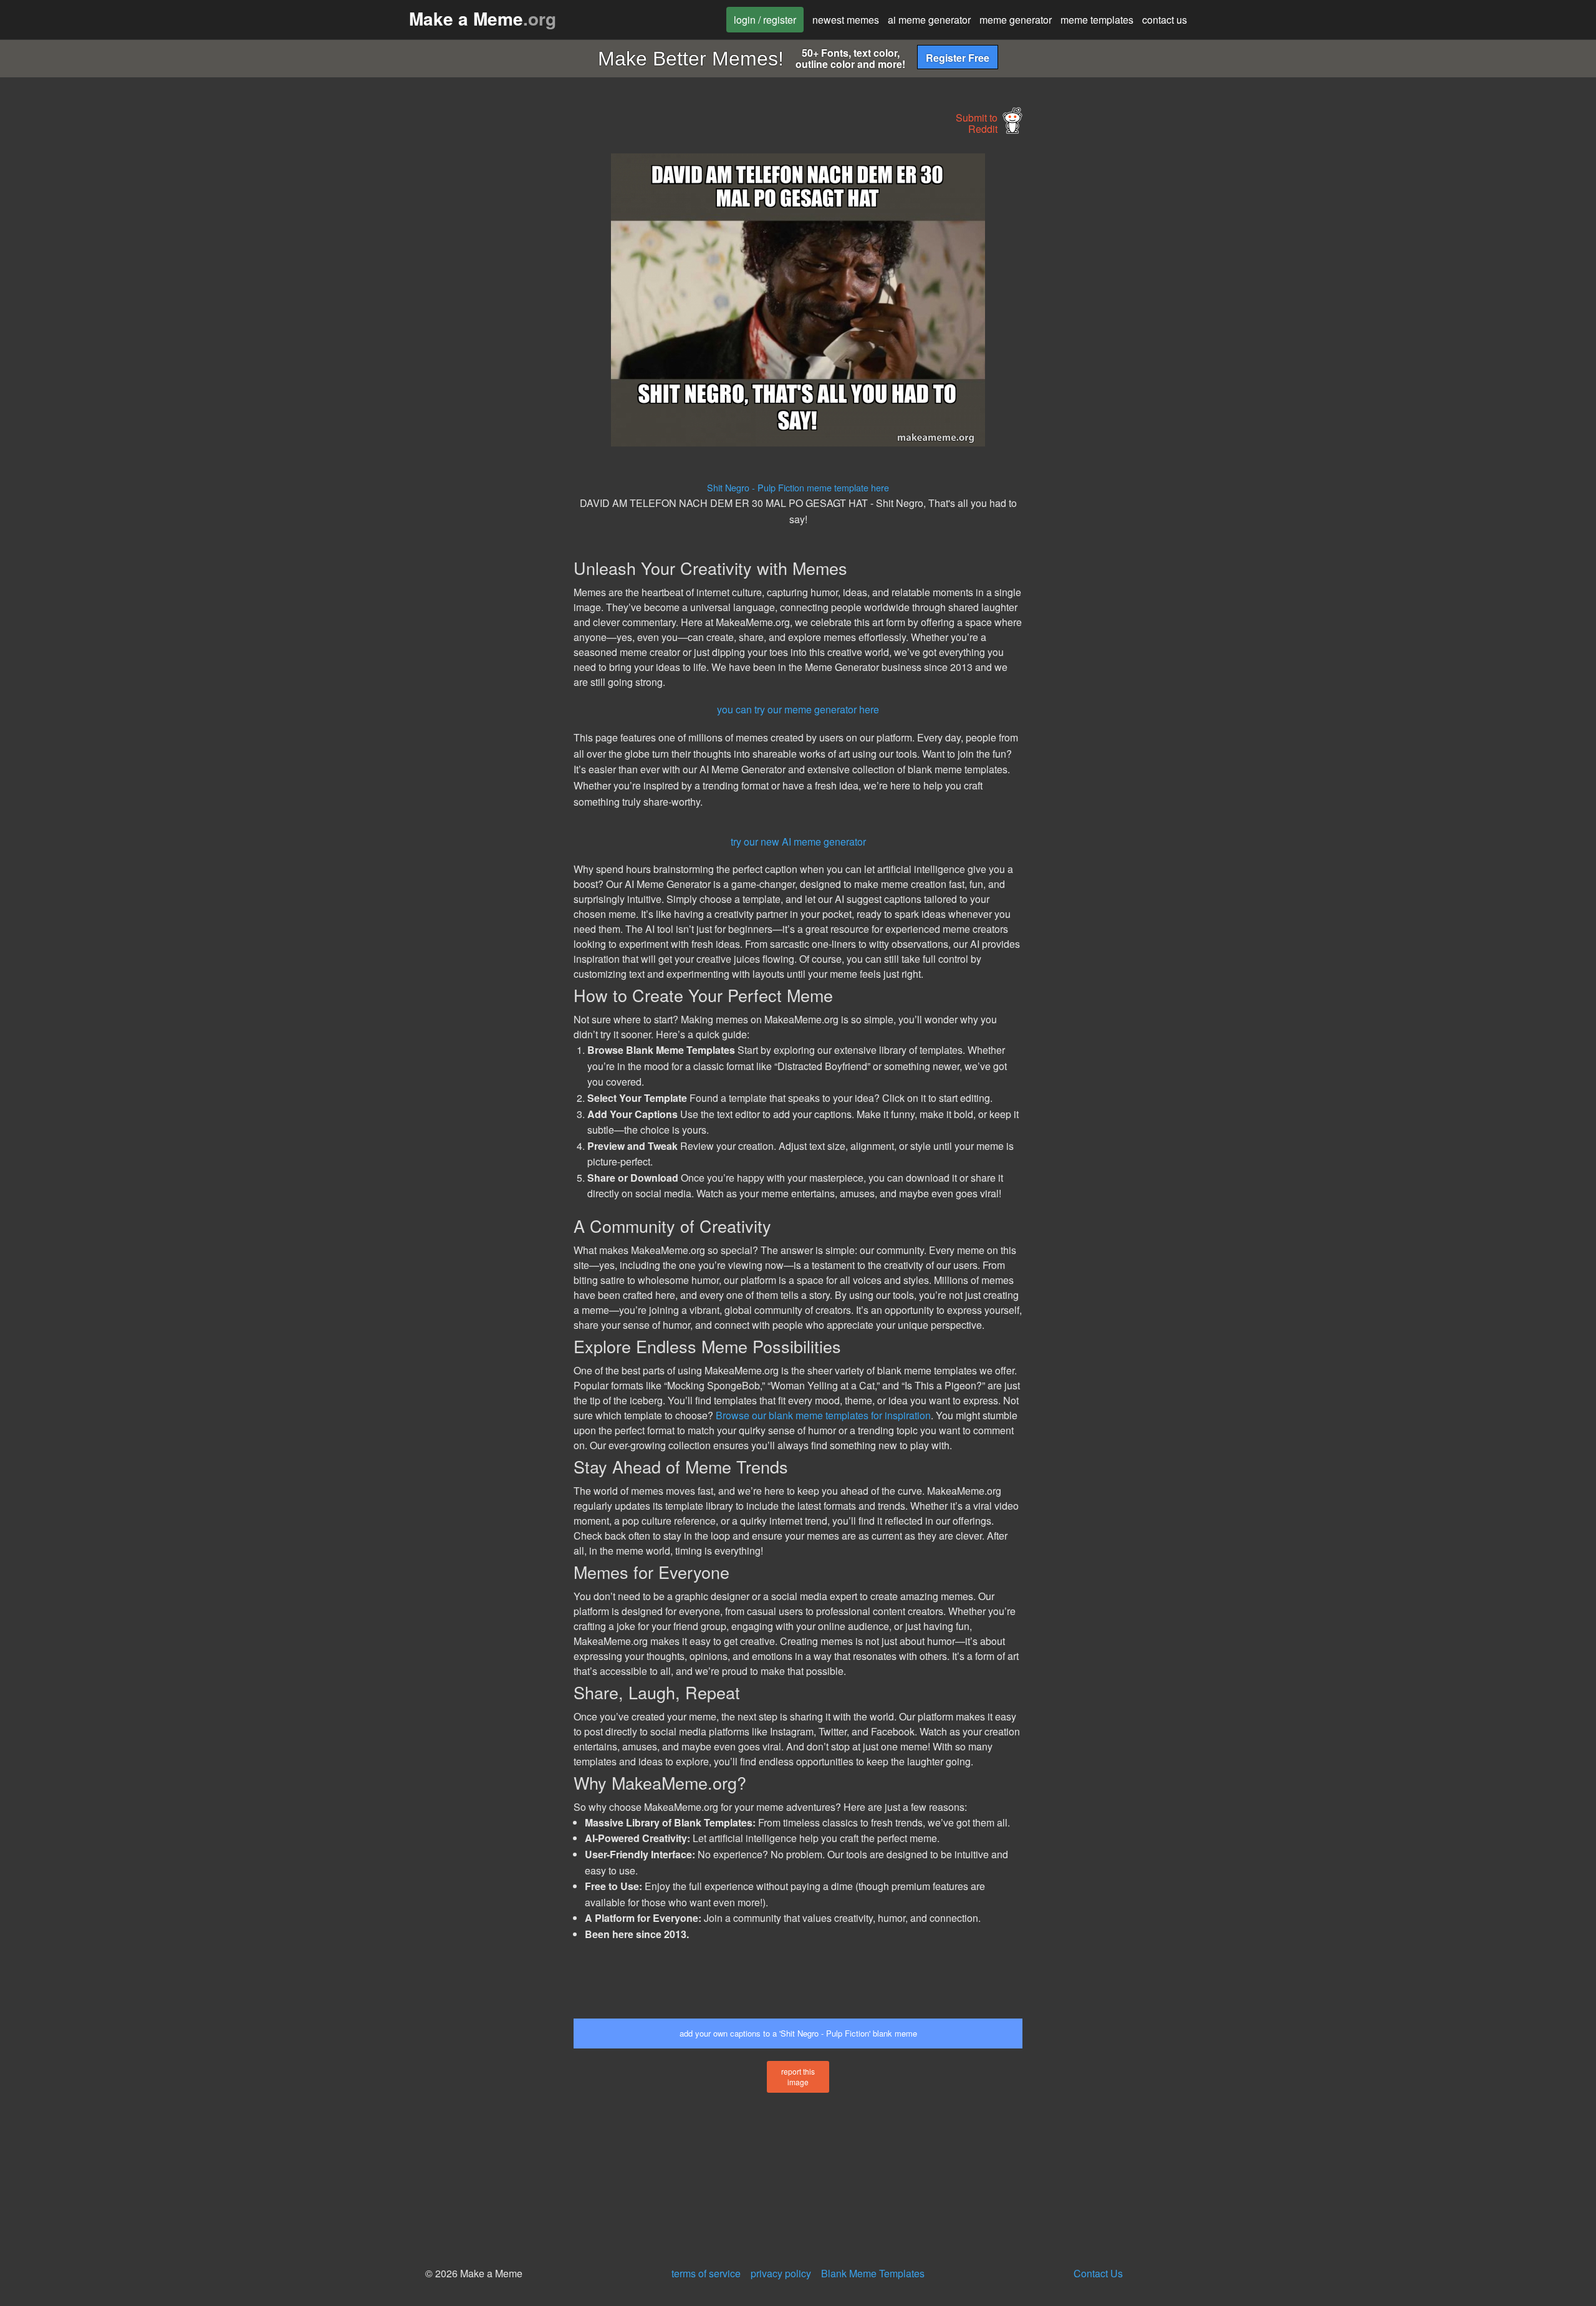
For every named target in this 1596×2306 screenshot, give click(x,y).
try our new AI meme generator (798, 842)
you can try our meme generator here (798, 709)
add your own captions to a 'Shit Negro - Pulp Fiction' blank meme (798, 2033)
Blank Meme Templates (873, 2273)
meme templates (1097, 20)
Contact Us (1098, 2273)
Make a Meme (483, 18)
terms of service (706, 2273)
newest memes (846, 20)
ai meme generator (929, 20)
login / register (765, 20)
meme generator (1016, 20)
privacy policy (781, 2273)
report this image (798, 2077)
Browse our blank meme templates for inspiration (823, 1415)
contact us (1165, 20)
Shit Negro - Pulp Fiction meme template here (798, 487)
